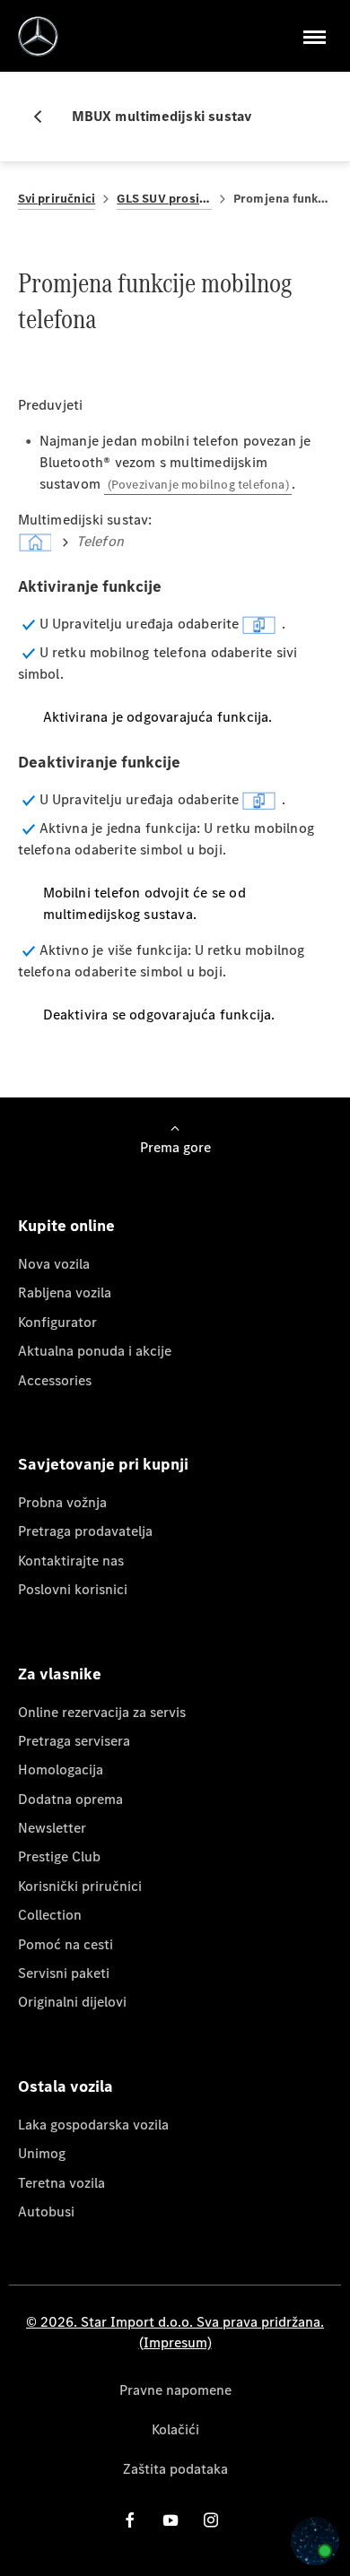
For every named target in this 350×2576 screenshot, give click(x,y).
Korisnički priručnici (80, 1886)
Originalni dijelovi (72, 2002)
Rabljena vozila (65, 1292)
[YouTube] (171, 2520)
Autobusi (46, 2212)
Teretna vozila (61, 2183)
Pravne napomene (175, 2390)
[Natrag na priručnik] (45, 117)
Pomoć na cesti (66, 1944)
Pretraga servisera (74, 1741)
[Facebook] (130, 2520)
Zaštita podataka (175, 2469)
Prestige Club (59, 1856)
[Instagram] (211, 2520)
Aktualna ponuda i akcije (95, 1351)
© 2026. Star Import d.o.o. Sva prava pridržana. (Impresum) (175, 2332)
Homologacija (61, 1769)
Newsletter (52, 1828)
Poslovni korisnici (73, 1589)
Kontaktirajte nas (71, 1561)
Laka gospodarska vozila (93, 2125)
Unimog (42, 2153)
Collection (50, 1915)
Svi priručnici (57, 199)
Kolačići (175, 2429)
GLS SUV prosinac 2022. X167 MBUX (164, 199)
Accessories (55, 1380)
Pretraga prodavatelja (85, 1531)
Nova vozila (54, 1264)
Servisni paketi (64, 1973)
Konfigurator (57, 1322)
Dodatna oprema (70, 1799)
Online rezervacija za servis (102, 1712)
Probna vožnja (62, 1502)
